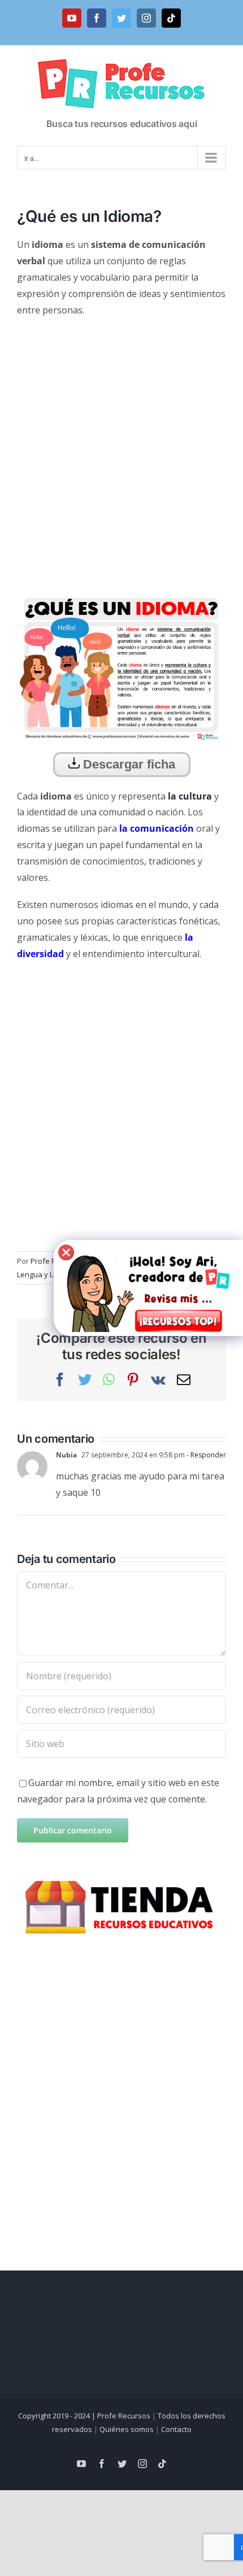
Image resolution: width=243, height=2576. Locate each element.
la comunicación (157, 828)
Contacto (176, 2429)
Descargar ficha (127, 764)
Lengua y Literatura (50, 1274)
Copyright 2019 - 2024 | (58, 2416)
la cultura (189, 796)
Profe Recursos (124, 2416)
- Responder (205, 1455)
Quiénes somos (127, 2429)
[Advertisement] (121, 451)
